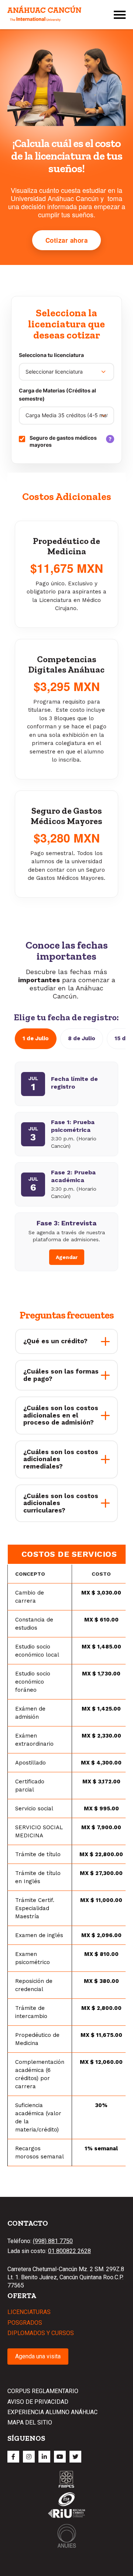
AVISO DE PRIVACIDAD (38, 2402)
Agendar (67, 1257)
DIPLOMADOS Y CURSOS (41, 2333)
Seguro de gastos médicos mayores (72, 441)
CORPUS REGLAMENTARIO (43, 2391)
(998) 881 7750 (53, 2241)
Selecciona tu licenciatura (51, 355)
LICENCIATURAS (29, 2312)
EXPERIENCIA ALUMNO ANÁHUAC (52, 2412)
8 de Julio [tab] (82, 1038)
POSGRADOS (25, 2323)
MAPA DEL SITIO (30, 2422)
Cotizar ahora (67, 240)
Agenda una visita (38, 2356)
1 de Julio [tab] (36, 1038)
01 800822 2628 (69, 2251)
